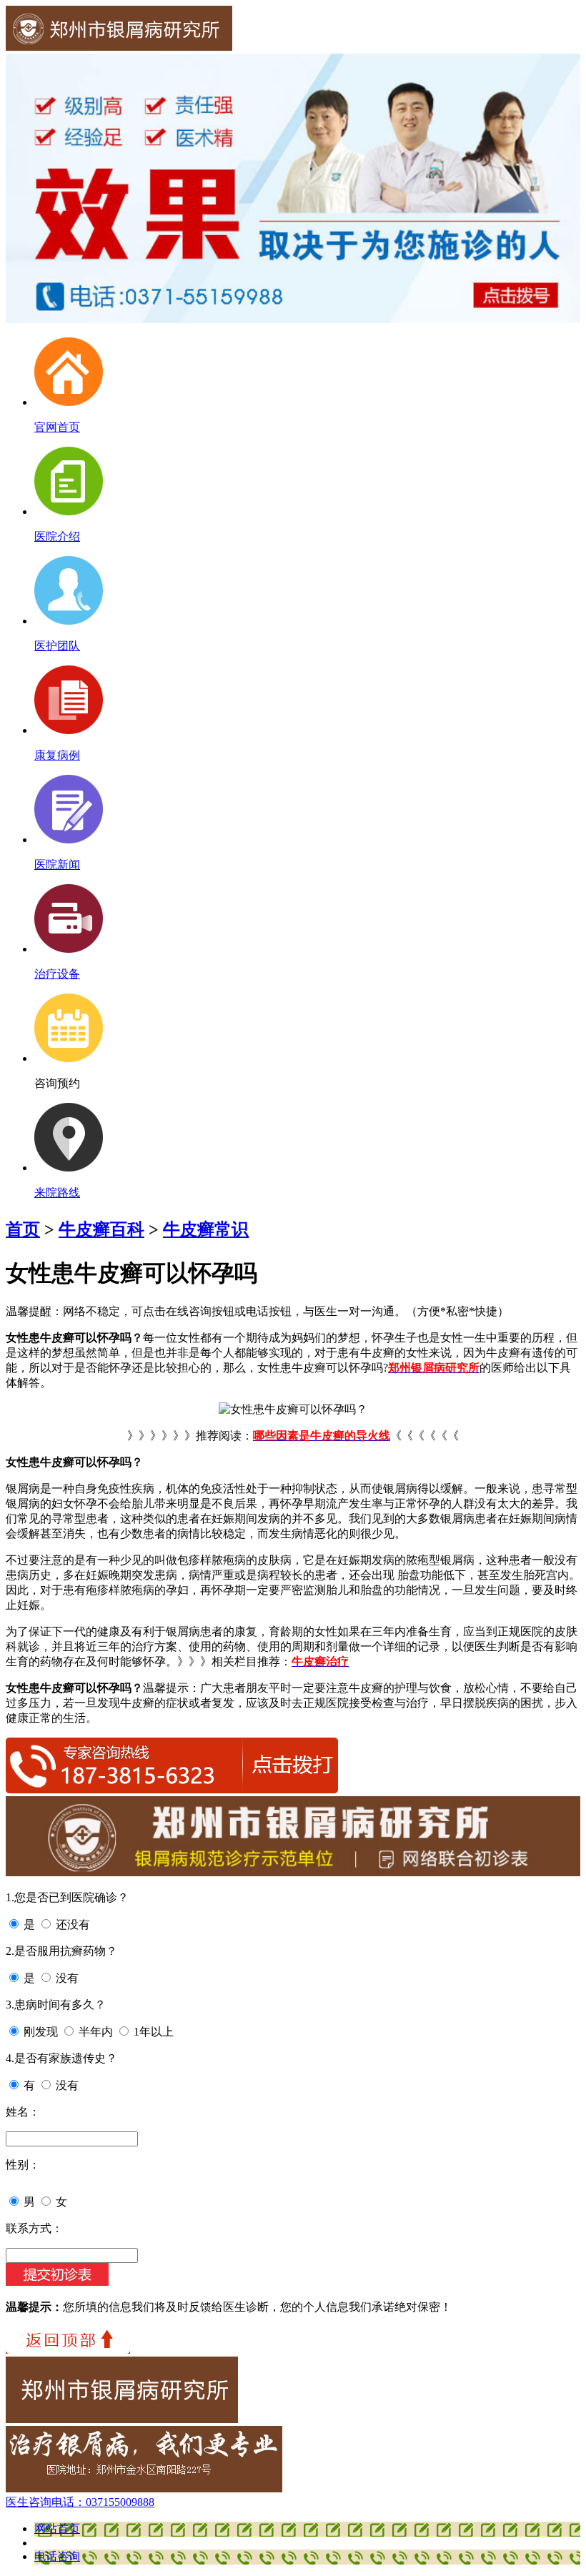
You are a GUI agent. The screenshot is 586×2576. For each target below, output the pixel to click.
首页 (23, 1229)
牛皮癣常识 (206, 1229)
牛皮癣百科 (101, 1229)
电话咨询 (57, 2556)
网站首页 (57, 2528)
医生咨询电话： (80, 2502)
